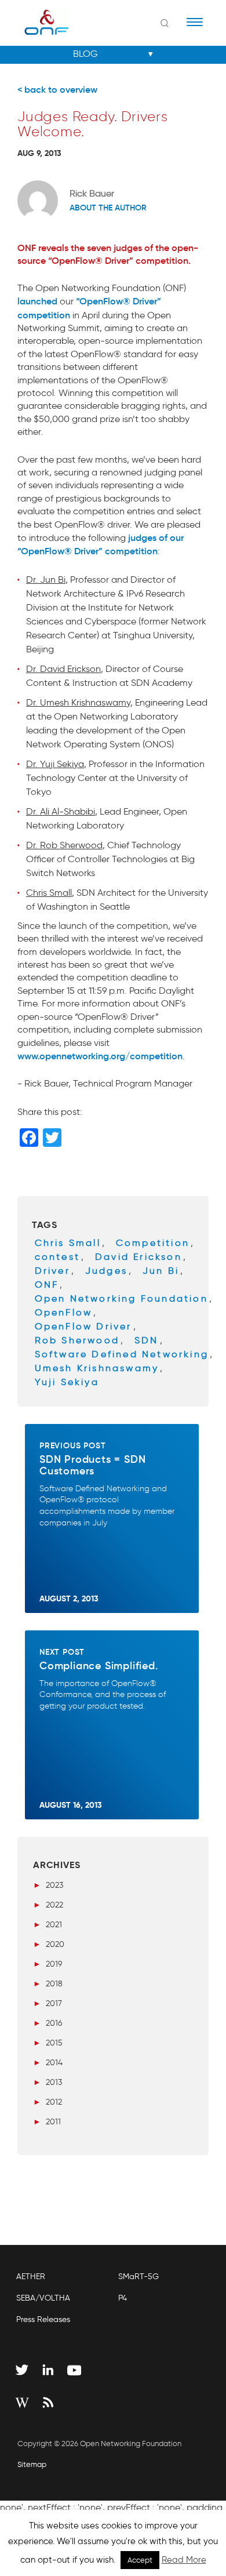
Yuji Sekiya (67, 1382)
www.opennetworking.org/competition (100, 1056)
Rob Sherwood (77, 1340)
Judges (106, 1271)
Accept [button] (140, 2560)
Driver (52, 1271)
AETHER (31, 2277)
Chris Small (68, 1243)
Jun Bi (161, 1271)
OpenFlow (64, 1312)
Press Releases (43, 2319)
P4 (123, 2298)
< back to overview (57, 89)
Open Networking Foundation (121, 1298)
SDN (147, 1340)
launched (37, 301)
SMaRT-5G (138, 2277)
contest (57, 1257)
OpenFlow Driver (83, 1326)
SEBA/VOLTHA (43, 2298)
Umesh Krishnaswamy (97, 1368)
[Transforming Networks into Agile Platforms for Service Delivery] (39, 22)
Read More (184, 2560)
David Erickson (138, 1257)
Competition (153, 1243)
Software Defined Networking (122, 1354)
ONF (47, 1285)
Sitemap (32, 2464)
